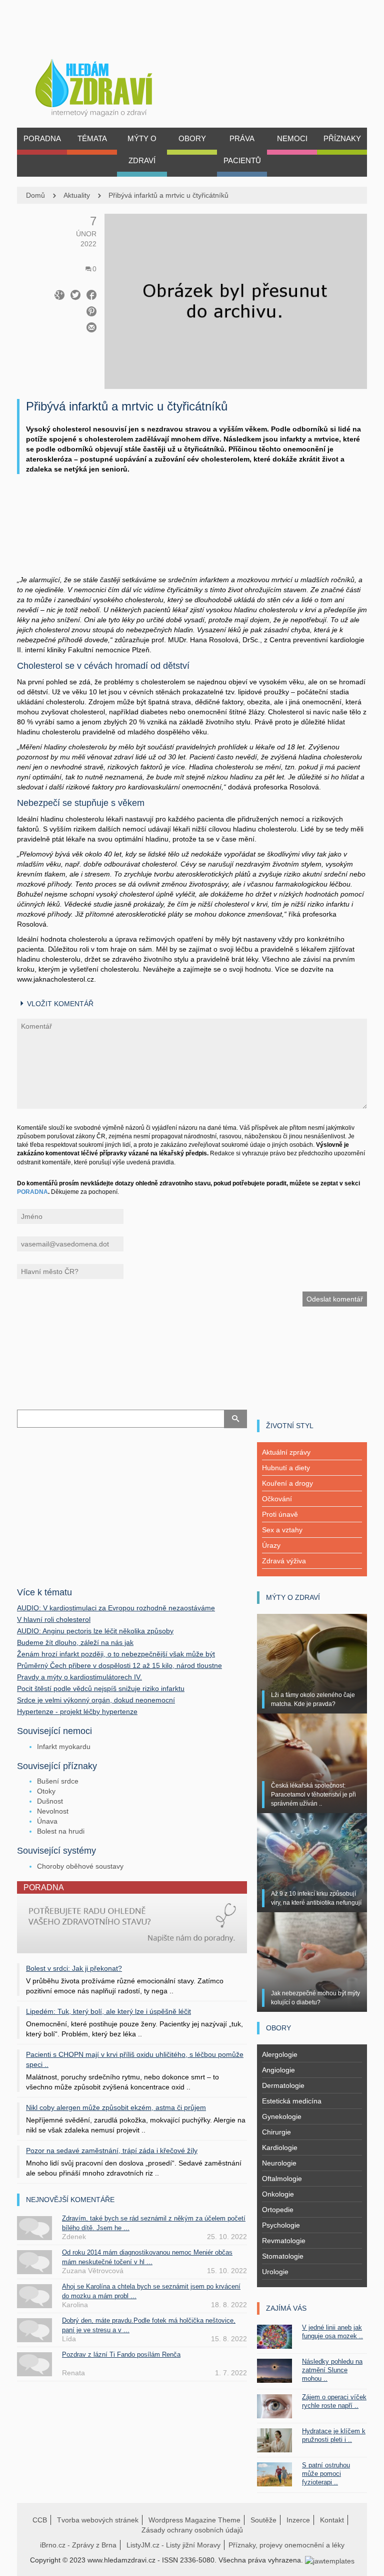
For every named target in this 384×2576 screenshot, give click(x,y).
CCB (40, 2520)
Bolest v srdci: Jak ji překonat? (74, 1968)
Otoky (46, 1791)
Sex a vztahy (282, 1530)
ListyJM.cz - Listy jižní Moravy (173, 2545)
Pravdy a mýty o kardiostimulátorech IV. (79, 1677)
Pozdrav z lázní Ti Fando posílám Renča (121, 2354)
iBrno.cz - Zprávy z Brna (78, 2545)
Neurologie (279, 2163)
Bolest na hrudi (61, 1831)
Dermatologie (283, 2085)
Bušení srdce (58, 1781)
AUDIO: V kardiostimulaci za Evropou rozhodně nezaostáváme (116, 1608)
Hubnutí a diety (286, 1468)
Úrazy (271, 1545)
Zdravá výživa (284, 1561)
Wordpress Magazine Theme (194, 2520)
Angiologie (278, 2070)
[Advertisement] (192, 535)
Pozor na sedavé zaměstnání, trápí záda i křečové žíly (112, 2151)
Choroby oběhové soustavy (80, 1866)
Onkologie (278, 2194)
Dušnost (50, 1801)
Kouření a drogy (287, 1483)
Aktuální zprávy (286, 1452)
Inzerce (298, 2520)
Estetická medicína (292, 2101)
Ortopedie (278, 2210)
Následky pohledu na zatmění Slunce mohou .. (332, 2370)
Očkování (277, 1499)
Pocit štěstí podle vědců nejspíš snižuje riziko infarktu (101, 1688)
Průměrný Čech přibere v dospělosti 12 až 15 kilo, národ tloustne (119, 1665)
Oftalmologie (282, 2179)
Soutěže (263, 2520)
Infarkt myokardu (64, 1747)
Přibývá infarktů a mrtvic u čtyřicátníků (168, 195)
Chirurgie (276, 2132)
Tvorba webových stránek (98, 2520)
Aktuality (77, 195)
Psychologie (281, 2225)
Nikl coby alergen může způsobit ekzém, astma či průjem (116, 2107)
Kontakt (332, 2520)
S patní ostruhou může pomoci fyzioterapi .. (326, 2474)
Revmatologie (284, 2241)
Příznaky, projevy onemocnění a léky (286, 2545)
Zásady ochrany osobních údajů (192, 2530)
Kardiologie (280, 2148)
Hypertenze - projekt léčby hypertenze (77, 1711)
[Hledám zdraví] (107, 85)
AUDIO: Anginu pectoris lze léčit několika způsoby (95, 1631)
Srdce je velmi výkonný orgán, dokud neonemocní (96, 1700)
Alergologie (280, 2054)
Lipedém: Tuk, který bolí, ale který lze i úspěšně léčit (108, 2011)
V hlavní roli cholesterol (54, 1619)
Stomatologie (283, 2256)
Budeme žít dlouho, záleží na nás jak (75, 1642)
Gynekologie (282, 2116)
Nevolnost (53, 1811)
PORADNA (32, 1192)
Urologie (275, 2272)
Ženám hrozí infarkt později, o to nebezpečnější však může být (116, 1654)
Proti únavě (280, 1514)
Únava (47, 1821)
